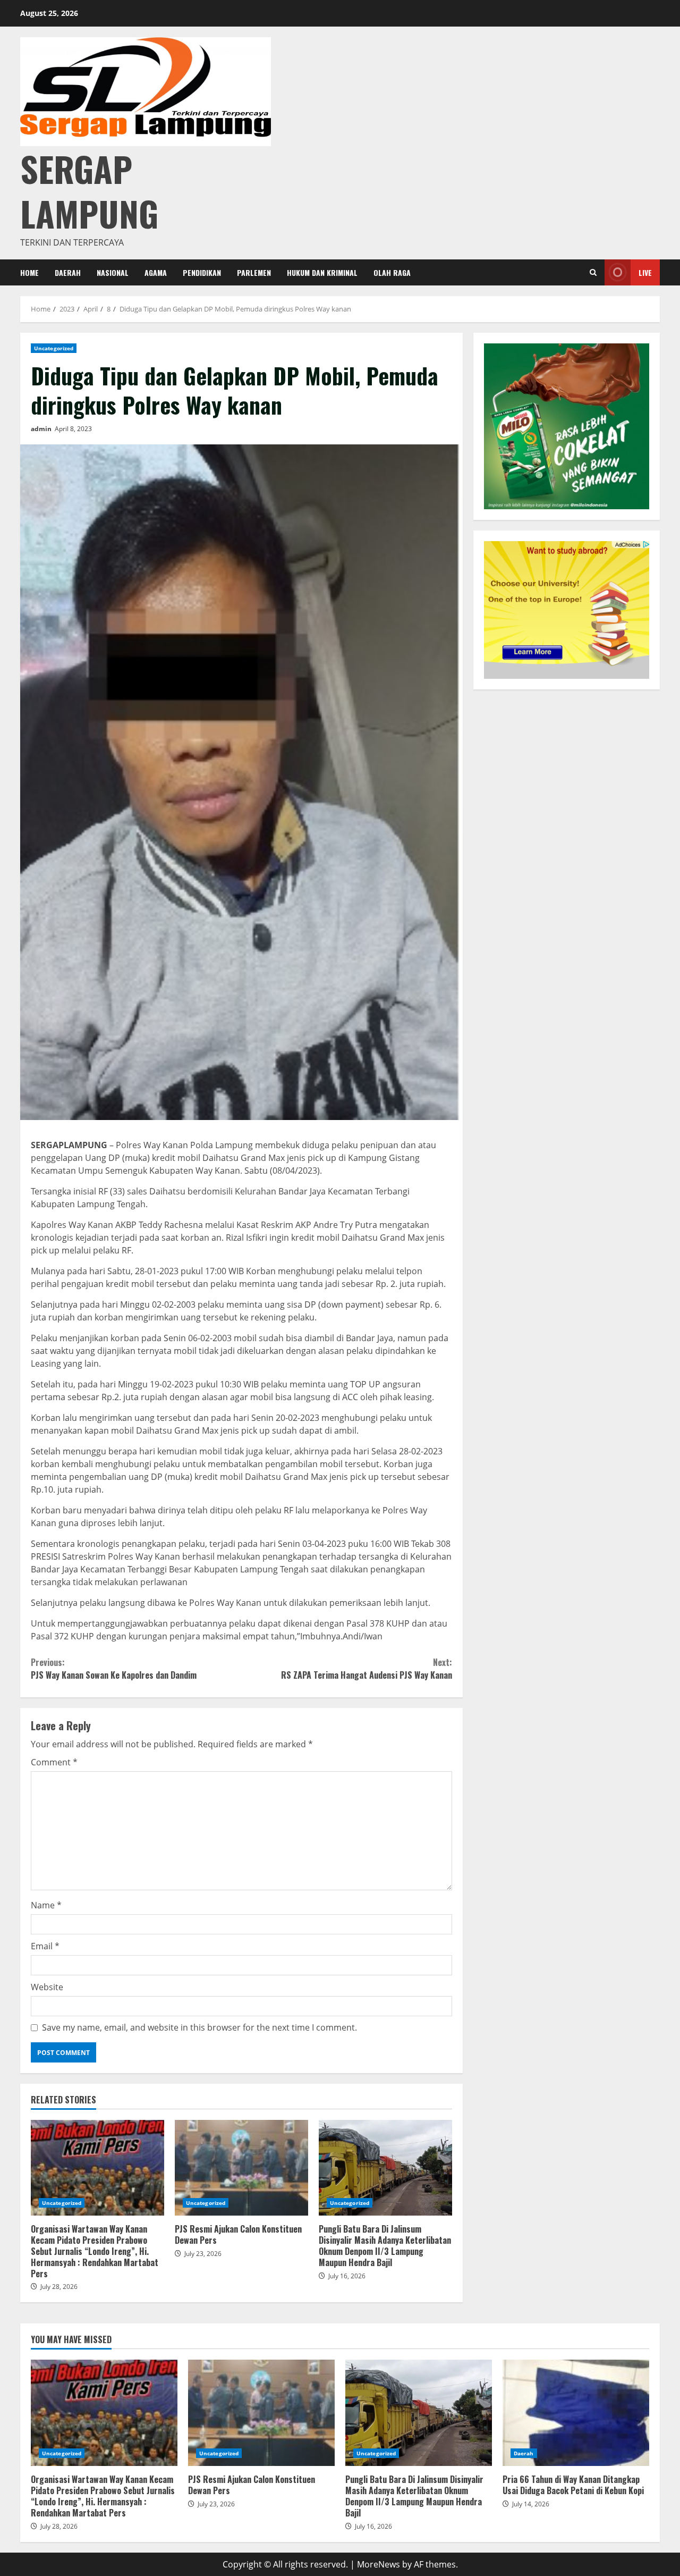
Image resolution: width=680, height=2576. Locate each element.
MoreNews (379, 2564)
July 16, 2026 (347, 2276)
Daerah (68, 272)
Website (47, 1987)
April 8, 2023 (73, 429)
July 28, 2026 (59, 2287)
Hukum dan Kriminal (322, 272)
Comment (54, 1762)
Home (29, 272)
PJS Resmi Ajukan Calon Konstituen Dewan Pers (241, 2168)
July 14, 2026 (531, 2504)
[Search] (593, 272)
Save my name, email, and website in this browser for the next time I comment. (199, 2027)
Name (46, 1905)
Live (645, 272)
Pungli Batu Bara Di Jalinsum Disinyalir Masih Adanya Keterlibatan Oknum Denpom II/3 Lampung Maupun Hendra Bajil (385, 2168)
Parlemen (254, 272)
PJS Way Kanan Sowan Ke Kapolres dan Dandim (114, 1669)
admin (41, 429)
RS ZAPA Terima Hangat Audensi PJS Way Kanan (366, 1669)
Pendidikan (202, 272)
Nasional (113, 272)
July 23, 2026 (203, 2254)
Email (45, 1946)
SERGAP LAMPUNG (89, 191)
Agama (156, 272)
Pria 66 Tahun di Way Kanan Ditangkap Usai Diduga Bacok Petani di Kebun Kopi (576, 2413)
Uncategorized (54, 348)
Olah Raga (392, 272)
